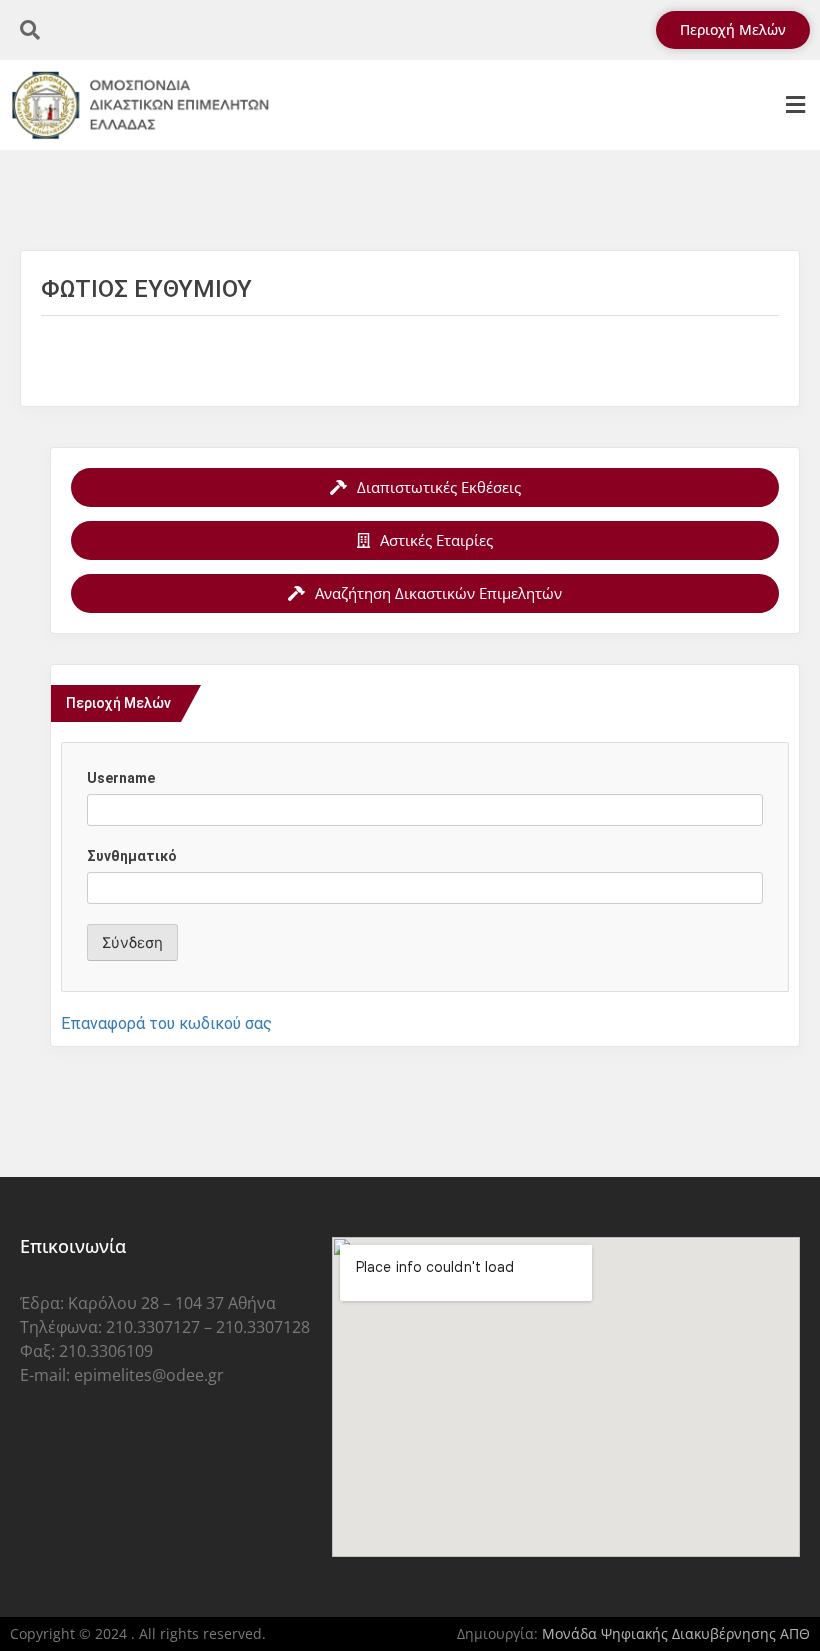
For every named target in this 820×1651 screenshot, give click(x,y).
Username (121, 778)
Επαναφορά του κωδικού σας (166, 1023)
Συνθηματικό (132, 856)
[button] (795, 105)
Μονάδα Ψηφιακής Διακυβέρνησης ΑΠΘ (676, 1633)
